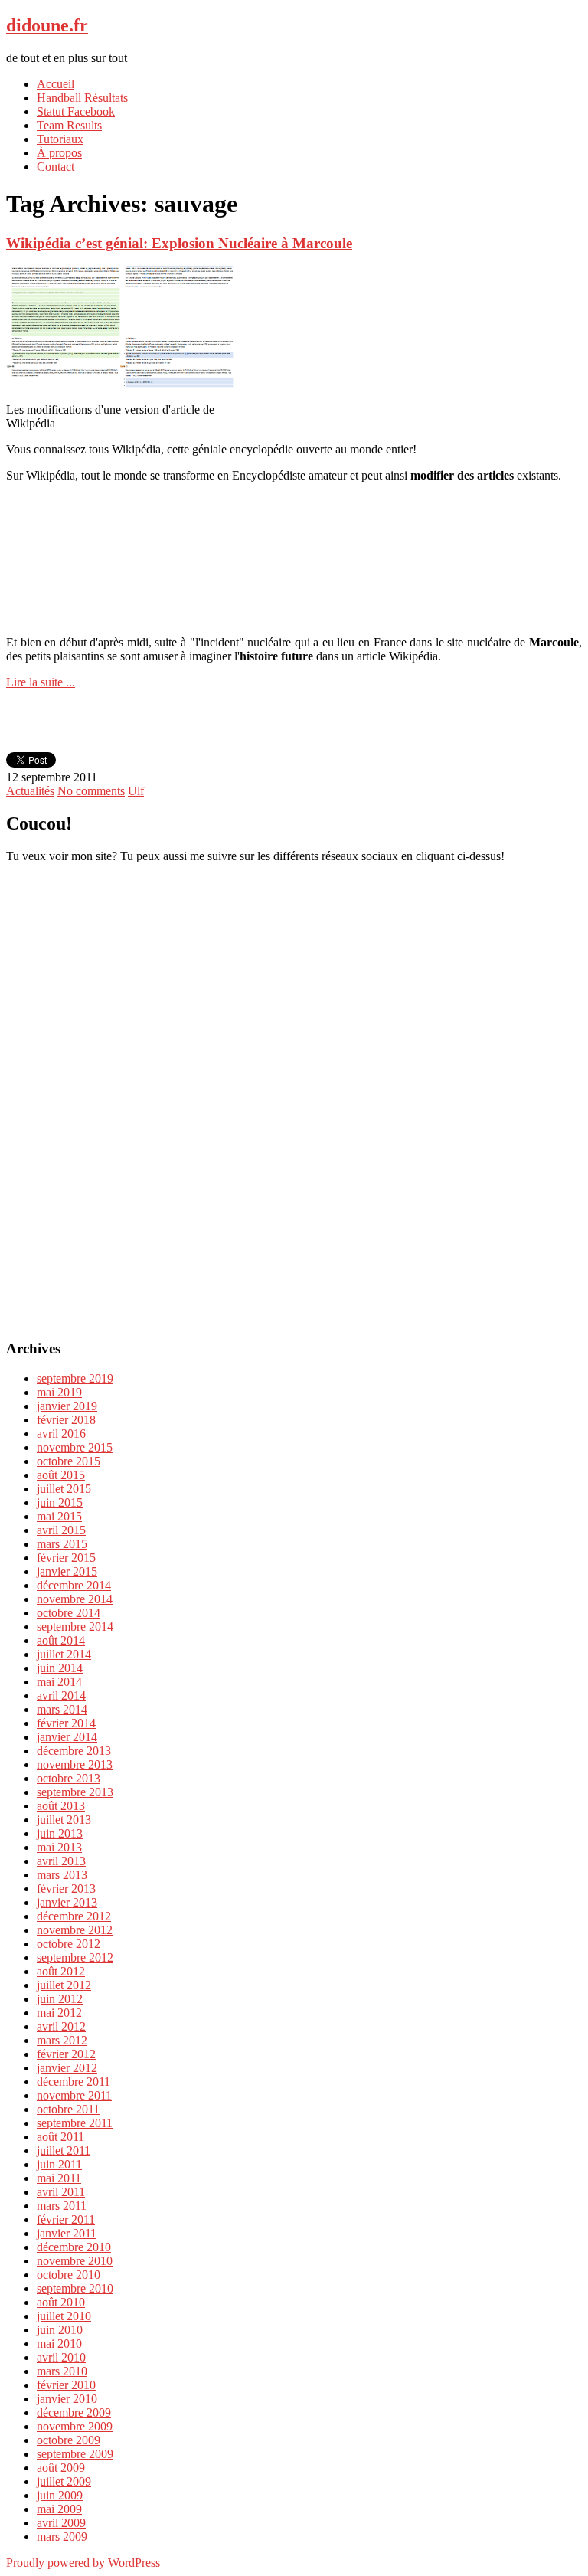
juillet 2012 (64, 1985)
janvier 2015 (67, 1571)
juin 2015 (60, 1502)
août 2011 (60, 2137)
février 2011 (66, 2219)
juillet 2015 (64, 1489)
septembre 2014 (75, 1627)
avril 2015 (61, 1530)
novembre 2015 (75, 1447)
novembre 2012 (75, 1930)
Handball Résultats (82, 98)
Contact (56, 167)
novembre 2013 (75, 1764)
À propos (59, 153)
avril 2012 (61, 2026)
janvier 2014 (67, 1737)
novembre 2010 (75, 2261)
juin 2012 (60, 1999)
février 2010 (66, 2385)
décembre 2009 (74, 2412)
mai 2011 (59, 2178)
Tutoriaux (60, 139)
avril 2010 (61, 2357)
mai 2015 (59, 1516)
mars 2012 (62, 2040)
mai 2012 (59, 2013)
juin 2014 (60, 1668)
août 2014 (61, 1640)
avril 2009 (61, 2523)
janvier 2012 (67, 2068)
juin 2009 (60, 2495)
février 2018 (66, 1420)
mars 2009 (62, 2537)
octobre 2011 (68, 2109)
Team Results (69, 125)
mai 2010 (59, 2344)
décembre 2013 (74, 1751)
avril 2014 (61, 1696)
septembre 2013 (75, 1792)
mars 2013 (62, 1875)
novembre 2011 (74, 2095)
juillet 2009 (64, 2481)
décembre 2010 (74, 2247)
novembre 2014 (75, 1599)
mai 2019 (59, 1392)
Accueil (56, 84)
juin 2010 (60, 2330)
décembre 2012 (74, 1916)
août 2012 (61, 1971)
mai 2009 (59, 2509)
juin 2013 (60, 1833)
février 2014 (66, 1723)
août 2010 (61, 2302)
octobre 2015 (69, 1461)
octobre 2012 (69, 1944)
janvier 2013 (67, 1902)
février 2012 (66, 2054)
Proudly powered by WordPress (83, 2563)
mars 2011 (62, 2206)
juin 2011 (59, 2164)
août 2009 (61, 2468)
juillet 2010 (64, 2316)
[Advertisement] (294, 525)
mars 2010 (62, 2371)
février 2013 (66, 1889)
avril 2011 (61, 2192)
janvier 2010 (67, 2399)
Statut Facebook (76, 111)
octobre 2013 (69, 1778)
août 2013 (61, 1806)
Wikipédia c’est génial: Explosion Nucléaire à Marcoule (179, 243)
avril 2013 (61, 1861)
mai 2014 (59, 1682)
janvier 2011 (67, 2233)
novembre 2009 (75, 2426)
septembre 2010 (75, 2288)
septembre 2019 (75, 1378)
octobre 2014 (69, 1613)
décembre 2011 (73, 2082)
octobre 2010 (69, 2275)
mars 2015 (62, 1544)
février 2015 (66, 1558)
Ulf (136, 791)
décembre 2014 (74, 1585)
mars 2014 (62, 1709)
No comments (91, 791)
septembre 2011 (75, 2123)
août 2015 (61, 1475)
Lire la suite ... (41, 682)
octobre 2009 (69, 2440)
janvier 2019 (67, 1406)
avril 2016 (61, 1434)
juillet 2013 (64, 1820)
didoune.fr (47, 25)
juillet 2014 (64, 1654)
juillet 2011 (64, 2150)
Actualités (30, 791)
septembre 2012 (75, 1957)
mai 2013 (59, 1847)
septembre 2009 (75, 2454)
